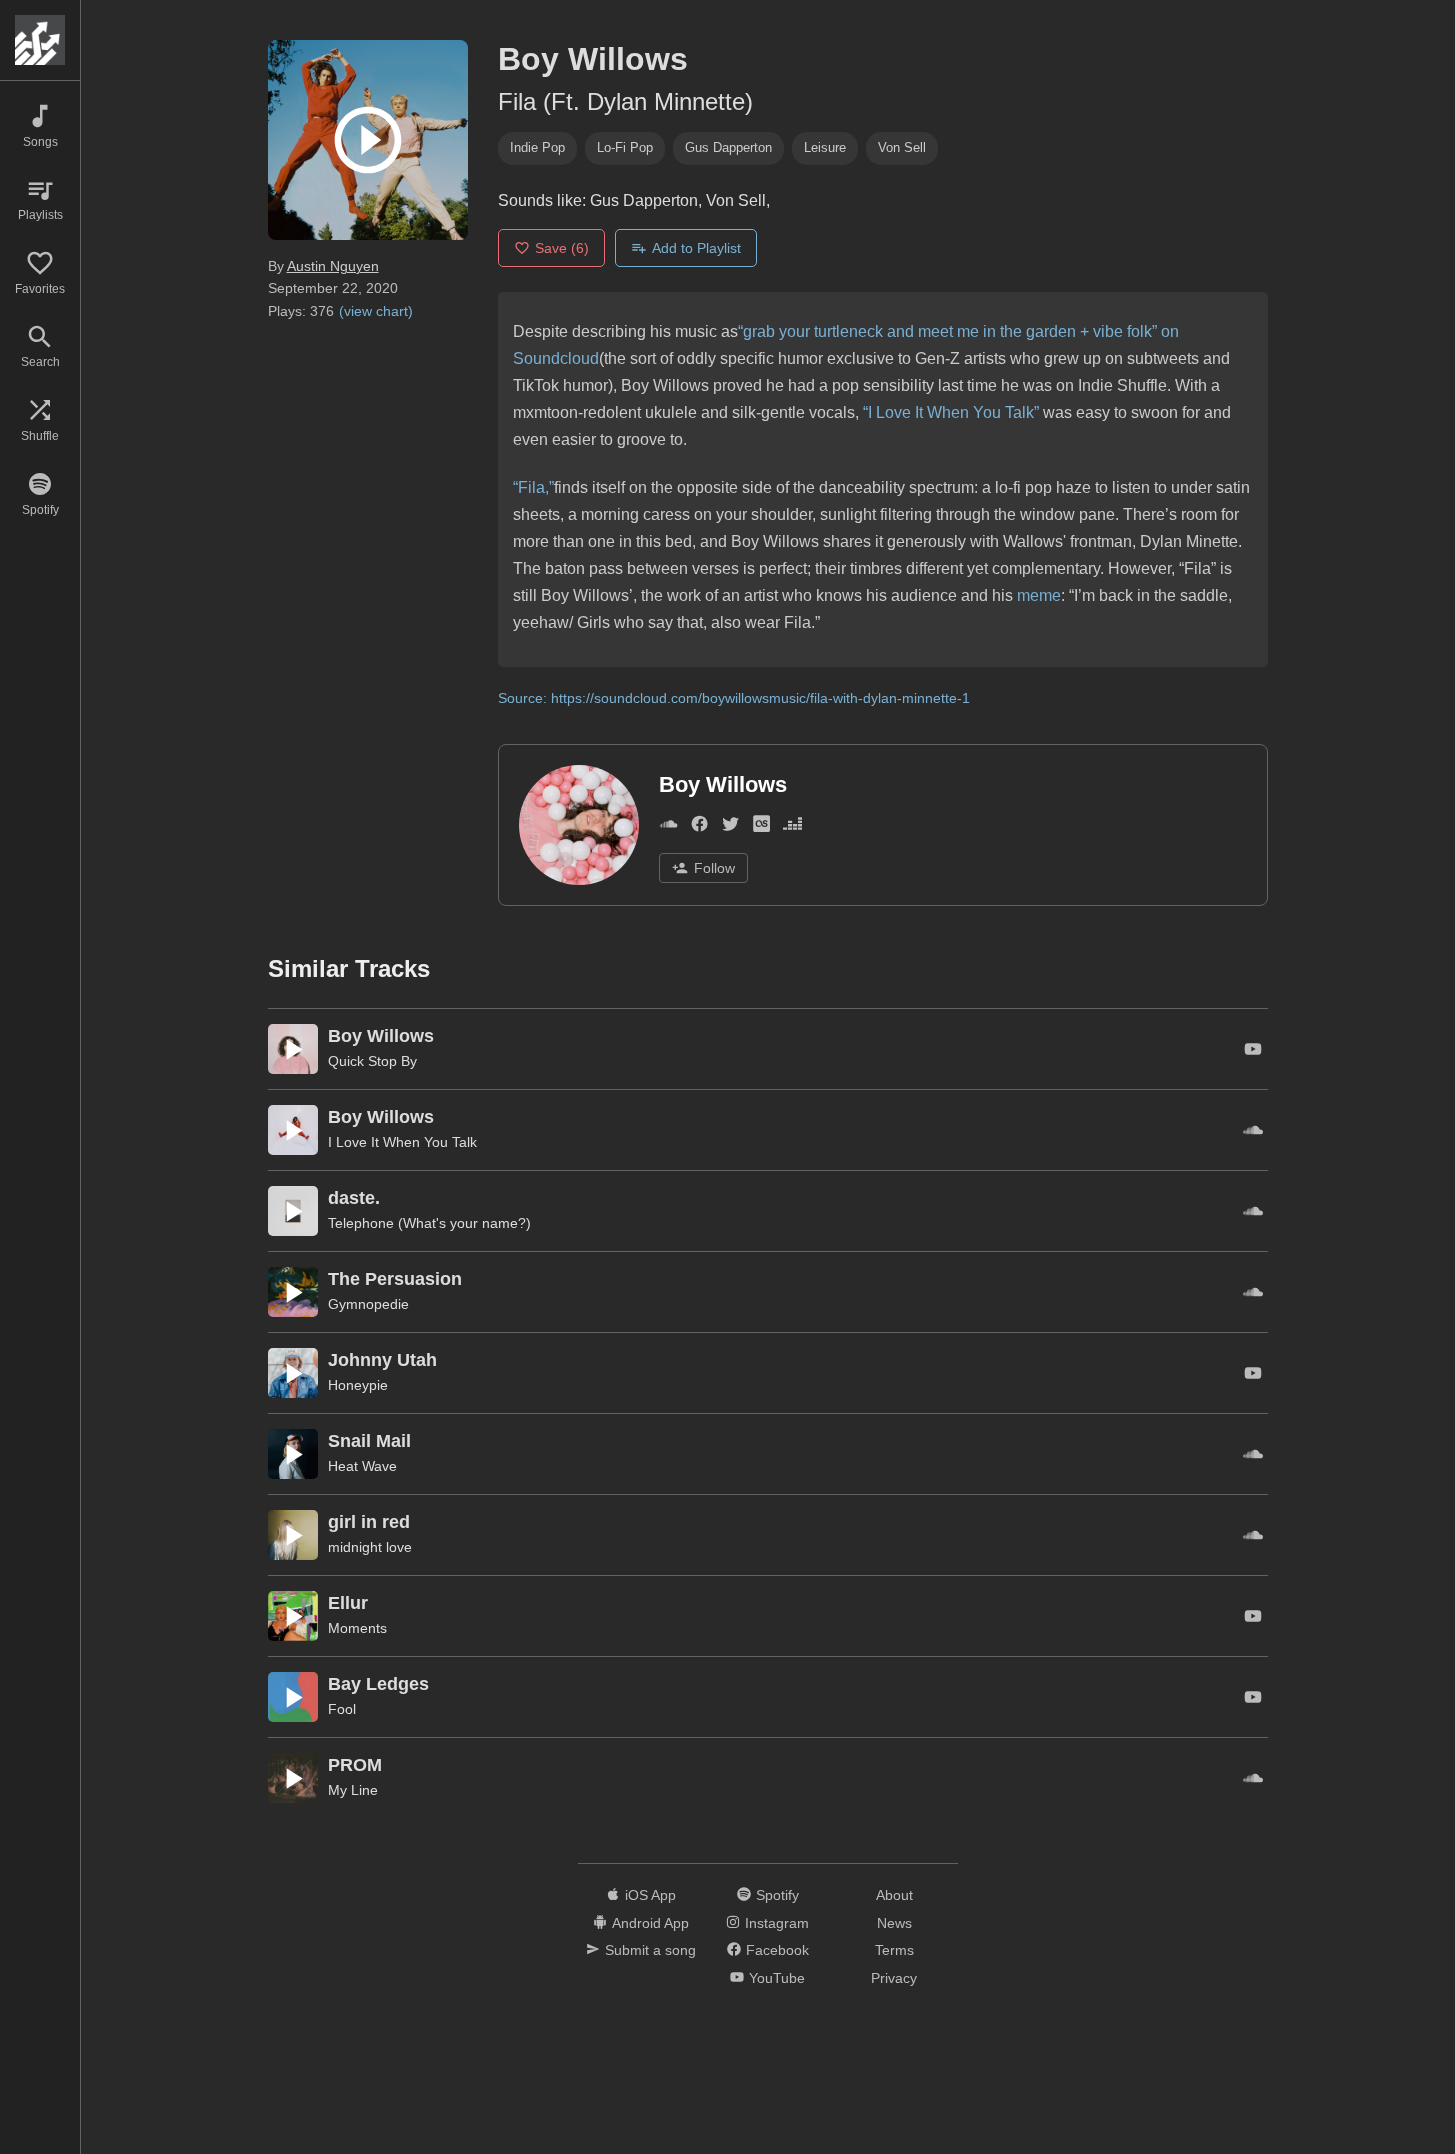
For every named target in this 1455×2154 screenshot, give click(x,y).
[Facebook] (699, 828)
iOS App (650, 1895)
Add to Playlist (696, 248)
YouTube (777, 1978)
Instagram (777, 1923)
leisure (825, 147)
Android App (650, 1923)
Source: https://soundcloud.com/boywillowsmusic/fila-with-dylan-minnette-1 (734, 698)
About (894, 1895)
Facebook (777, 1950)
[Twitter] (730, 828)
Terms (894, 1950)
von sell (902, 147)
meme (1039, 595)
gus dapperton (728, 147)
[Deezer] (792, 828)
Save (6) (562, 248)
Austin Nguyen (333, 266)
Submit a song (650, 1950)
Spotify (777, 1895)
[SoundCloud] (668, 828)
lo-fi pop (625, 147)
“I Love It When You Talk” (951, 412)
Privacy (894, 1978)
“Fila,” (533, 487)
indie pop (537, 147)
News (894, 1923)
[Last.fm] (761, 828)
